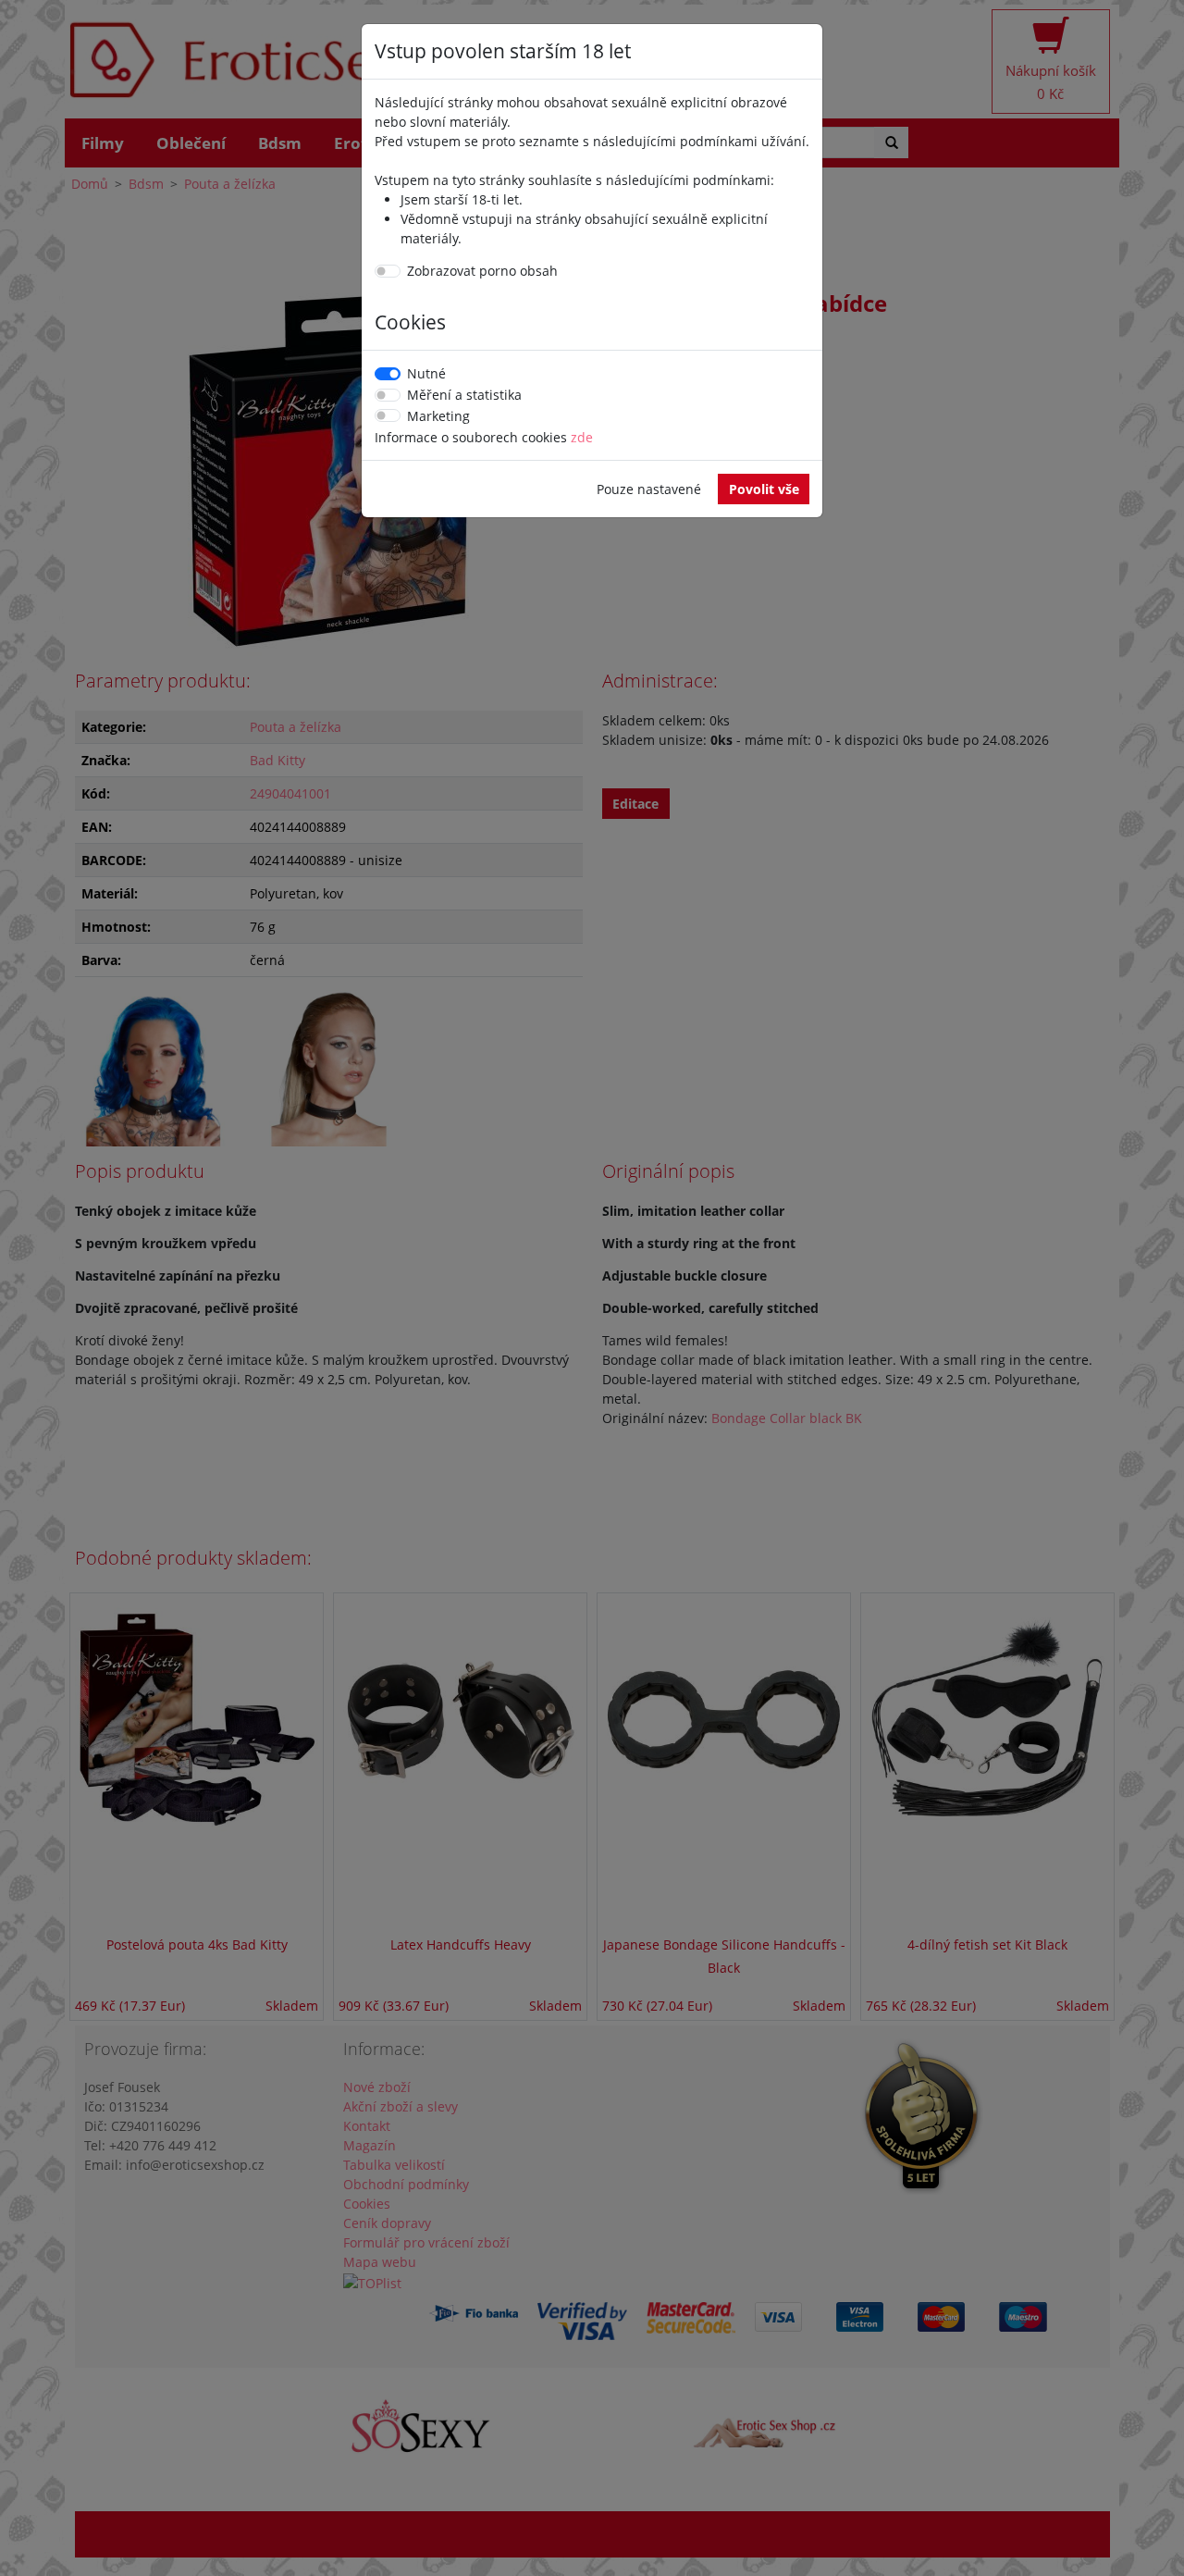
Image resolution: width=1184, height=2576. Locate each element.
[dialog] (592, 1288)
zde (582, 437)
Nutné (426, 373)
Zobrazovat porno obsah (482, 271)
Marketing (438, 416)
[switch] (388, 271)
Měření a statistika (464, 395)
